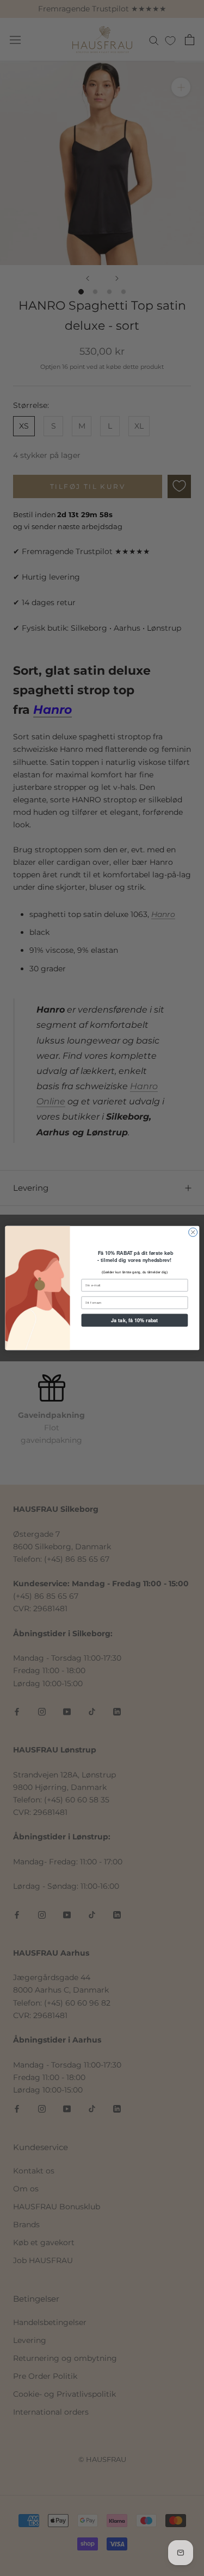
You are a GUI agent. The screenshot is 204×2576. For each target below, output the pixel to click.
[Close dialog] (193, 1232)
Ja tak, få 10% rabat (134, 1320)
